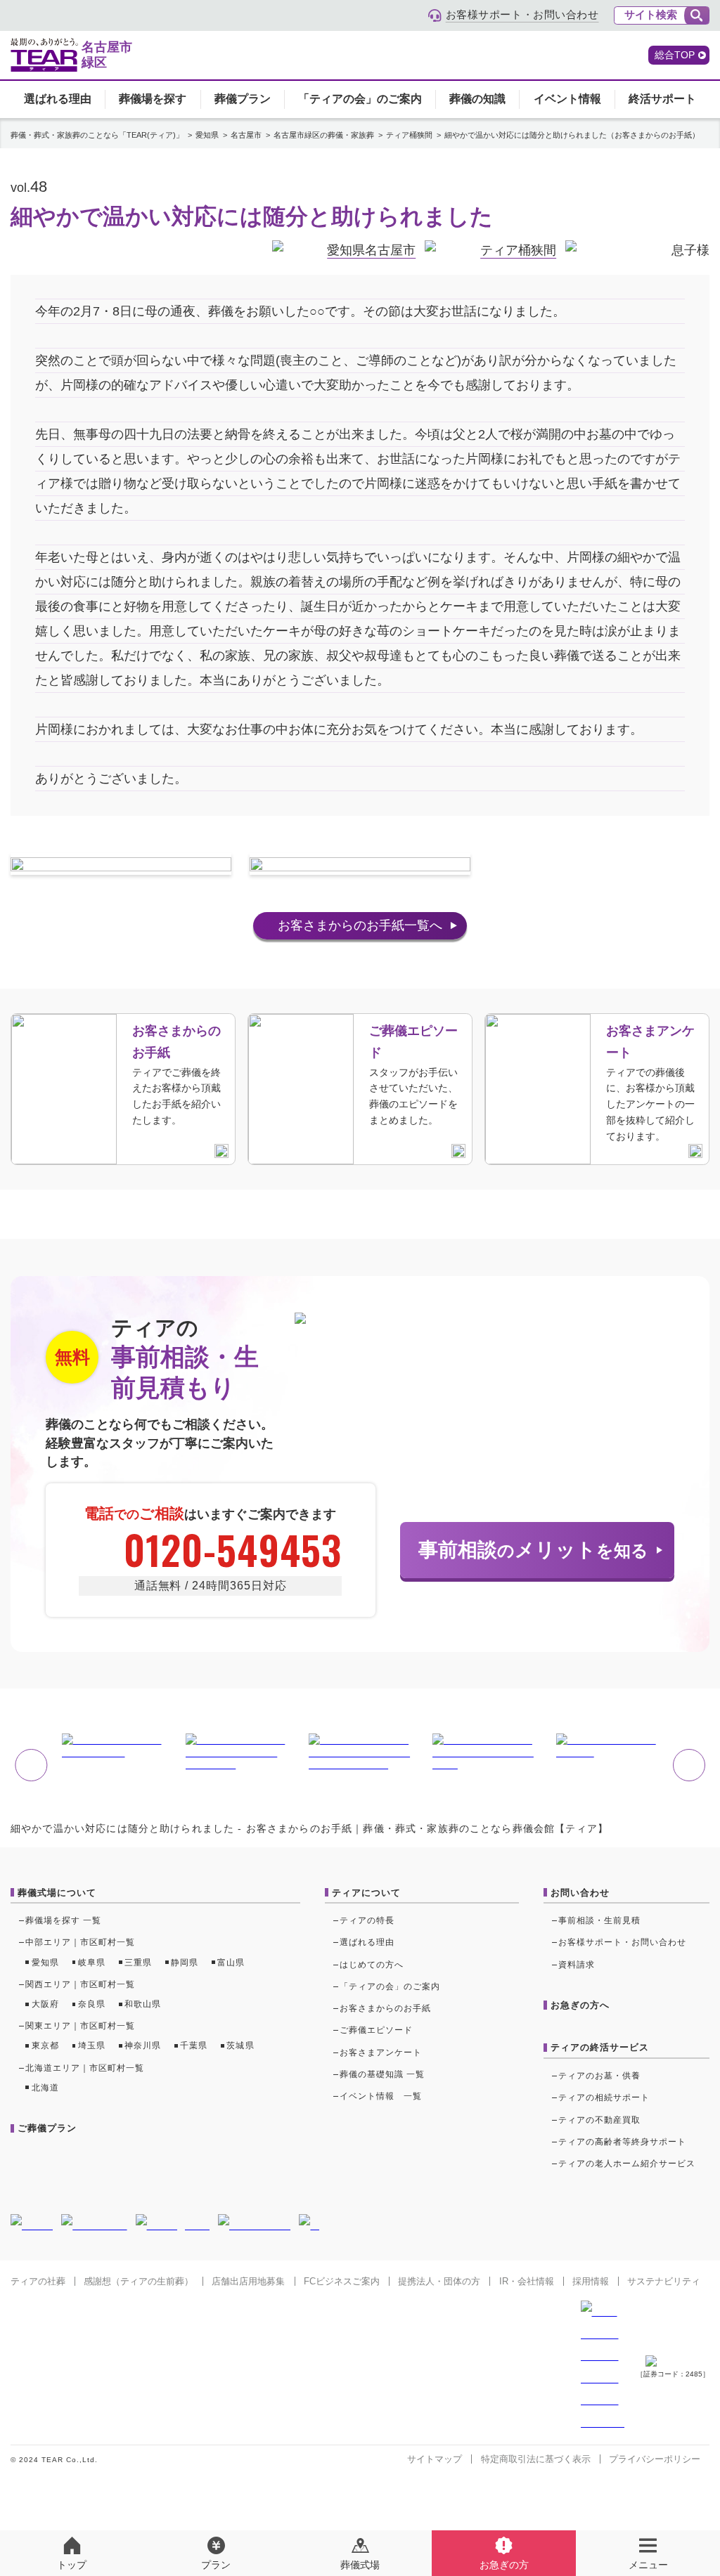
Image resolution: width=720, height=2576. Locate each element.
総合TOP (675, 55)
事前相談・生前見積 (599, 1920)
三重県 (138, 1963)
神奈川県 (143, 2045)
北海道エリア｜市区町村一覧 (85, 2068)
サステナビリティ (664, 2281)
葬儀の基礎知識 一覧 (382, 2074)
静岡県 (185, 1963)
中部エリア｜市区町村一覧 (81, 1942)
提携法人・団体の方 (439, 2281)
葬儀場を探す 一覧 (63, 1920)
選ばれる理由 (58, 99)
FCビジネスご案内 (342, 2281)
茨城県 (240, 2045)
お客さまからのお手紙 (386, 2008)
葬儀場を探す (153, 99)
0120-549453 (233, 1549)
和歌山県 (143, 2004)
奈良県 (92, 2004)
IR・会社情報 (527, 2281)
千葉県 (194, 2045)
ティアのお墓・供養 (599, 2076)
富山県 (231, 1963)
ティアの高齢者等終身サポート (623, 2142)
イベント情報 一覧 (381, 2096)
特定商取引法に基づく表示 (536, 2459)
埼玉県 (92, 2045)
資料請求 (577, 1965)
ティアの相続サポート (604, 2097)
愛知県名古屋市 (371, 250)
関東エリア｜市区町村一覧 (81, 2026)
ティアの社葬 (38, 2281)
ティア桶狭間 (518, 250)
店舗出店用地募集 (248, 2281)
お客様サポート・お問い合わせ (623, 1942)
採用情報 (591, 2281)
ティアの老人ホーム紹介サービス (627, 2164)
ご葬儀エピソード (376, 2030)
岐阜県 (92, 1963)
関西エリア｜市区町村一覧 (81, 1984)
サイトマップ (435, 2459)
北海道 (45, 2088)
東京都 (45, 2045)
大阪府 (45, 2004)
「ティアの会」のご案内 (360, 99)
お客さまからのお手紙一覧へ (360, 925)
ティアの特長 (367, 1920)
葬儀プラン (243, 99)
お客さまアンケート (381, 2053)
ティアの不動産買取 (599, 2120)
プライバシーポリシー (655, 2459)
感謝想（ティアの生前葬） (139, 2281)
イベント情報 (567, 99)
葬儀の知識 (477, 99)
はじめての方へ (372, 1965)
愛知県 (45, 1963)
